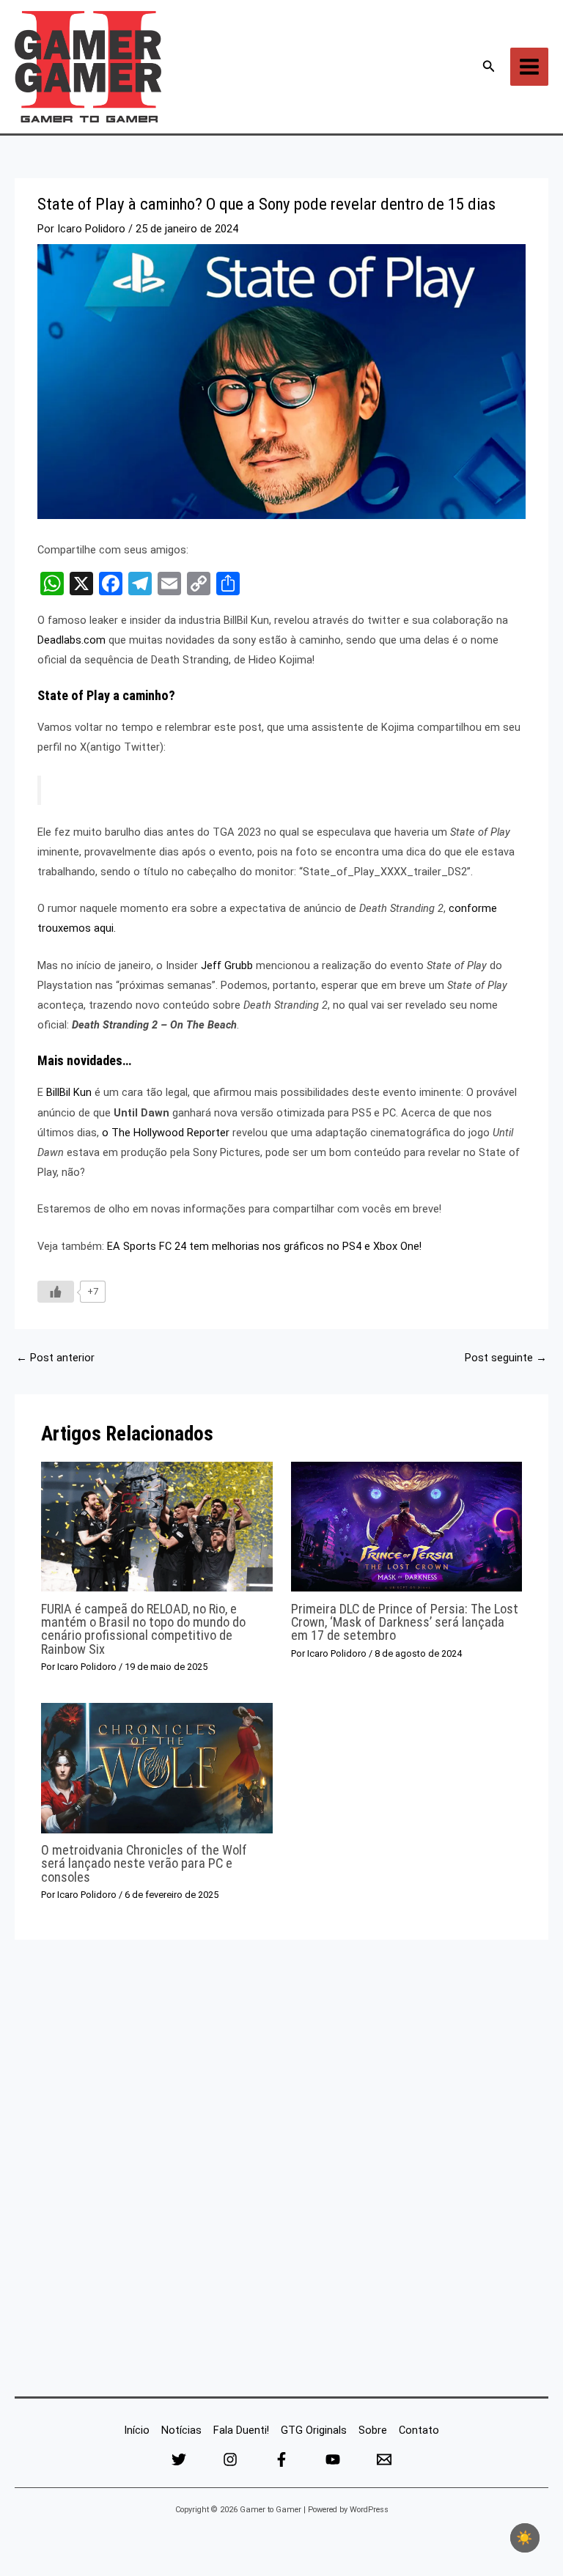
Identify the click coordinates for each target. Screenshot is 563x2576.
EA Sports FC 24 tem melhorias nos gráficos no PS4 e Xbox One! (264, 1246)
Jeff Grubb (227, 965)
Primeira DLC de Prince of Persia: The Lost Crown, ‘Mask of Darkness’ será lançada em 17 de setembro (405, 1622)
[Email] (384, 2459)
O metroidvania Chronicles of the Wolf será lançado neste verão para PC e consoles (144, 1863)
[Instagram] (230, 2459)
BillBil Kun (69, 1092)
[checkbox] (525, 2538)
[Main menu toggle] (529, 67)
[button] (489, 66)
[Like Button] (56, 1292)
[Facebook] (281, 2459)
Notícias (181, 2430)
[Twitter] (179, 2459)
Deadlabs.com (71, 640)
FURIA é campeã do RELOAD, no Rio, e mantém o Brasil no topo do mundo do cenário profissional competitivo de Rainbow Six (143, 1629)
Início (137, 2430)
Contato (419, 2430)
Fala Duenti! (241, 2430)
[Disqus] (281, 2164)
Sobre (373, 2430)
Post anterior (55, 1358)
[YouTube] (333, 2459)
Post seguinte (506, 1358)
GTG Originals (314, 2430)
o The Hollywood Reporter (166, 1133)
